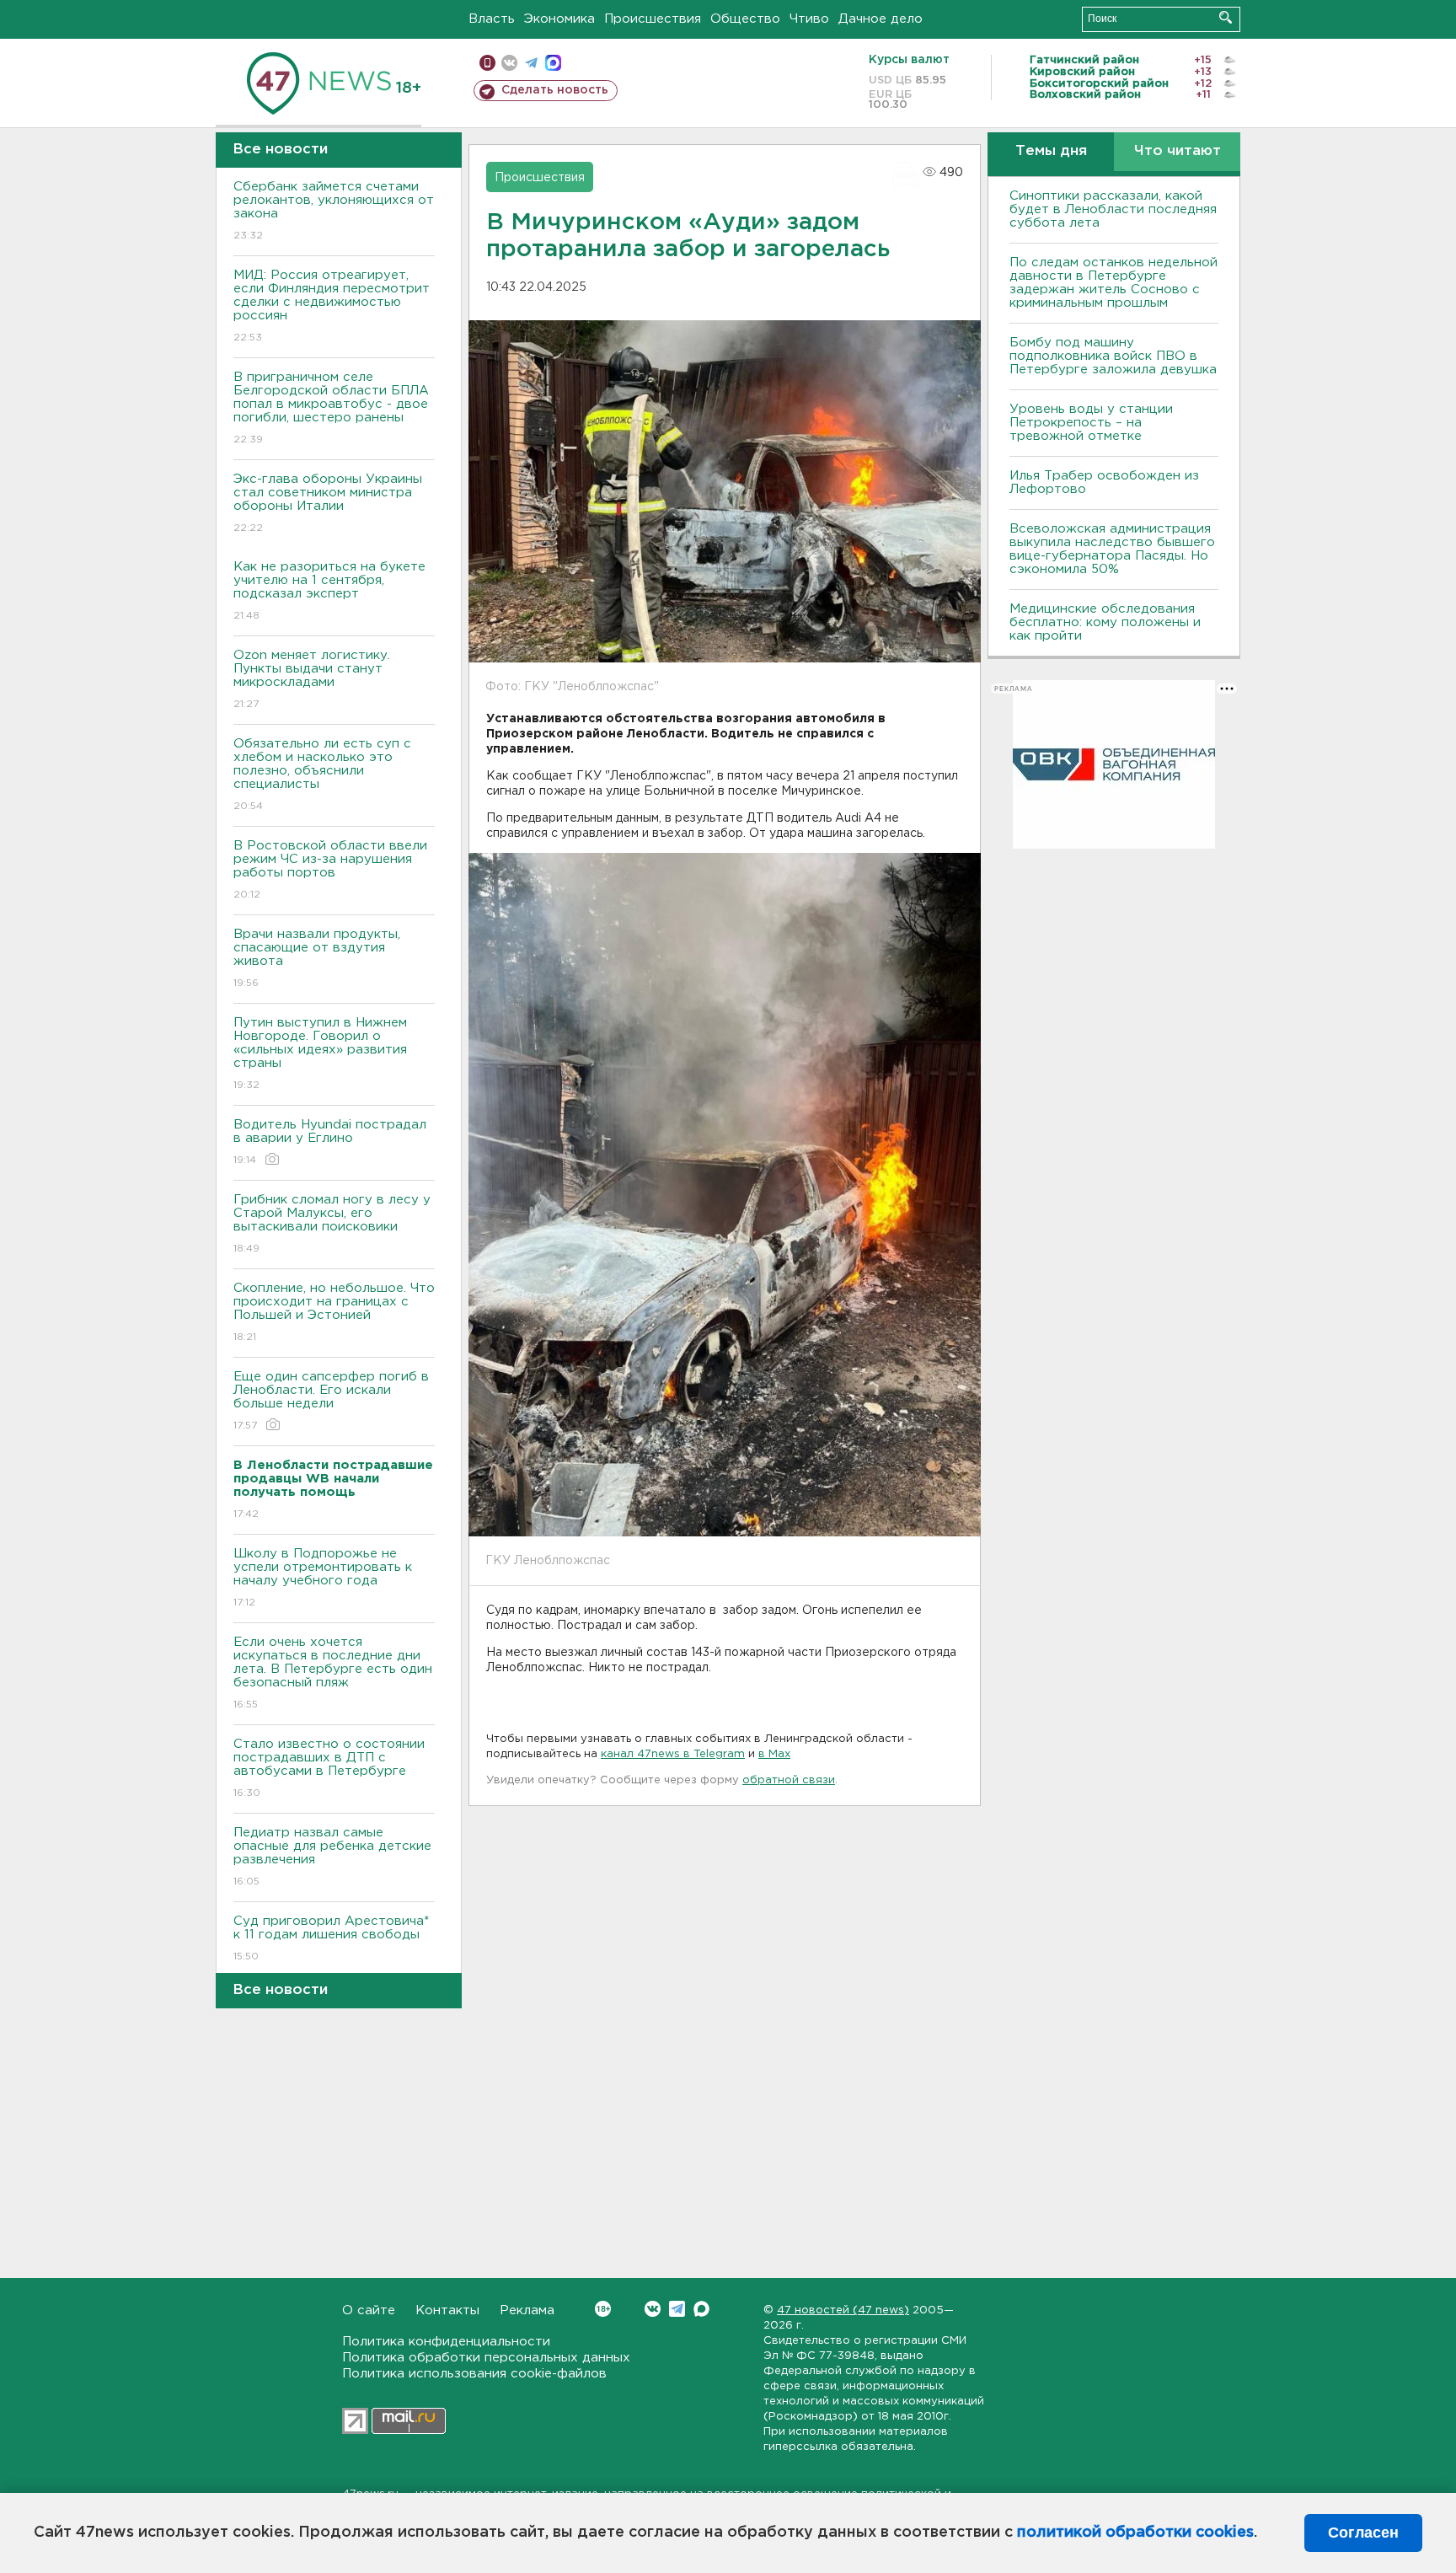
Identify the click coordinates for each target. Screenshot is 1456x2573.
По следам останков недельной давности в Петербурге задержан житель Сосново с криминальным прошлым (1113, 283)
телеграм (531, 63)
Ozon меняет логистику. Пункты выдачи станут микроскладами (312, 679)
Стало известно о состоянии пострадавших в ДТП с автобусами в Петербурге (329, 1768)
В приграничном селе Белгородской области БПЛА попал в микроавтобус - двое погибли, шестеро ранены (331, 408)
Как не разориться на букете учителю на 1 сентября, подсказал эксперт (329, 591)
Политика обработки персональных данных (486, 2358)
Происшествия (653, 19)
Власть (492, 19)
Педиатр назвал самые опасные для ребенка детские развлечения (332, 1857)
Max (701, 2309)
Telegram (677, 2309)
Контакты (447, 2310)
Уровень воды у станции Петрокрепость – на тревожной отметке (1091, 423)
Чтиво (809, 19)
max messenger (553, 63)
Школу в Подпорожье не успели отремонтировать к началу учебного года (323, 1578)
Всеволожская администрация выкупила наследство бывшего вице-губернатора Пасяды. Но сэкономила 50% (1112, 549)
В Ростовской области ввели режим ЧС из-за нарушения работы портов (330, 870)
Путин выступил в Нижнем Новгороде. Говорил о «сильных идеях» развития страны (320, 1053)
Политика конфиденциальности (446, 2342)
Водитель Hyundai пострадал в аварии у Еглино (330, 1142)
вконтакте (509, 63)
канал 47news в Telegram (673, 1754)
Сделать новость (555, 90)
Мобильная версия (487, 63)
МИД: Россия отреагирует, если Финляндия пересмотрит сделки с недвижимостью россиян (332, 306)
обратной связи (789, 1780)
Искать (1226, 17)
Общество (745, 19)
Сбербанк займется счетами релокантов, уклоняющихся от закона (334, 211)
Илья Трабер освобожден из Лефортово (1104, 482)
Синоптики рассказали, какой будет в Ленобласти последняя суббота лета (1113, 209)
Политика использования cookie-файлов (474, 2374)
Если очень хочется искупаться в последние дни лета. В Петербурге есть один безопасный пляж (333, 1673)
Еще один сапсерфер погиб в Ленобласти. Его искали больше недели (331, 1401)
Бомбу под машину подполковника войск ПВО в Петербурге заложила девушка (1113, 356)
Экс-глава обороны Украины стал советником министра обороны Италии (328, 503)
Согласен (1363, 2533)
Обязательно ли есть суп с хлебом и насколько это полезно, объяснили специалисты (322, 775)
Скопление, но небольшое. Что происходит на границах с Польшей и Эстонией (334, 1312)
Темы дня (1051, 151)
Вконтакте (653, 2309)
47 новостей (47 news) (843, 2310)
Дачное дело (881, 19)
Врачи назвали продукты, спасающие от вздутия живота (317, 958)
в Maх (774, 1754)
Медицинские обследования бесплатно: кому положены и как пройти (1105, 622)
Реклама (527, 2310)
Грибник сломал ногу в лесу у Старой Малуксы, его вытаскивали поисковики (332, 1224)
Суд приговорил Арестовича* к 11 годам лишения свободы (331, 1938)
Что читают (1178, 151)
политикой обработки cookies (1135, 2533)
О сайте (369, 2310)
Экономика (559, 19)
